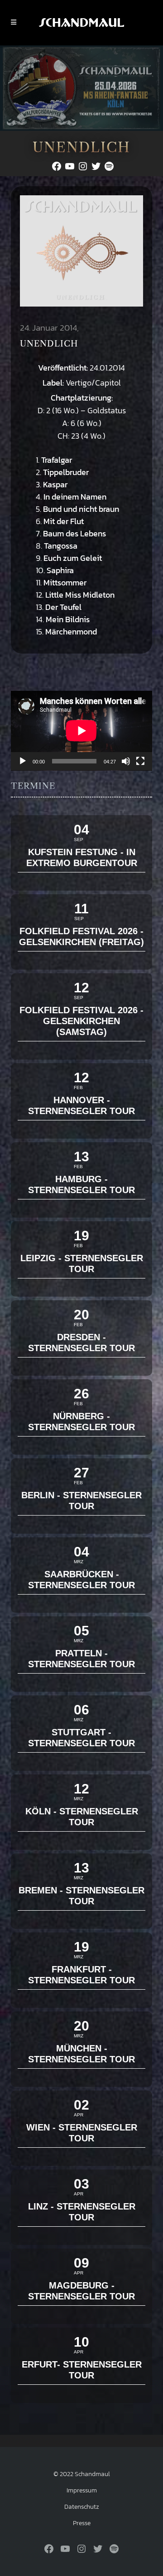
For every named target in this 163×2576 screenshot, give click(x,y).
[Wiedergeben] (23, 761)
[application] (81, 731)
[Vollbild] (140, 761)
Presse (82, 2523)
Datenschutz (82, 2507)
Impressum (82, 2490)
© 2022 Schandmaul (82, 2474)
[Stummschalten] (126, 761)
